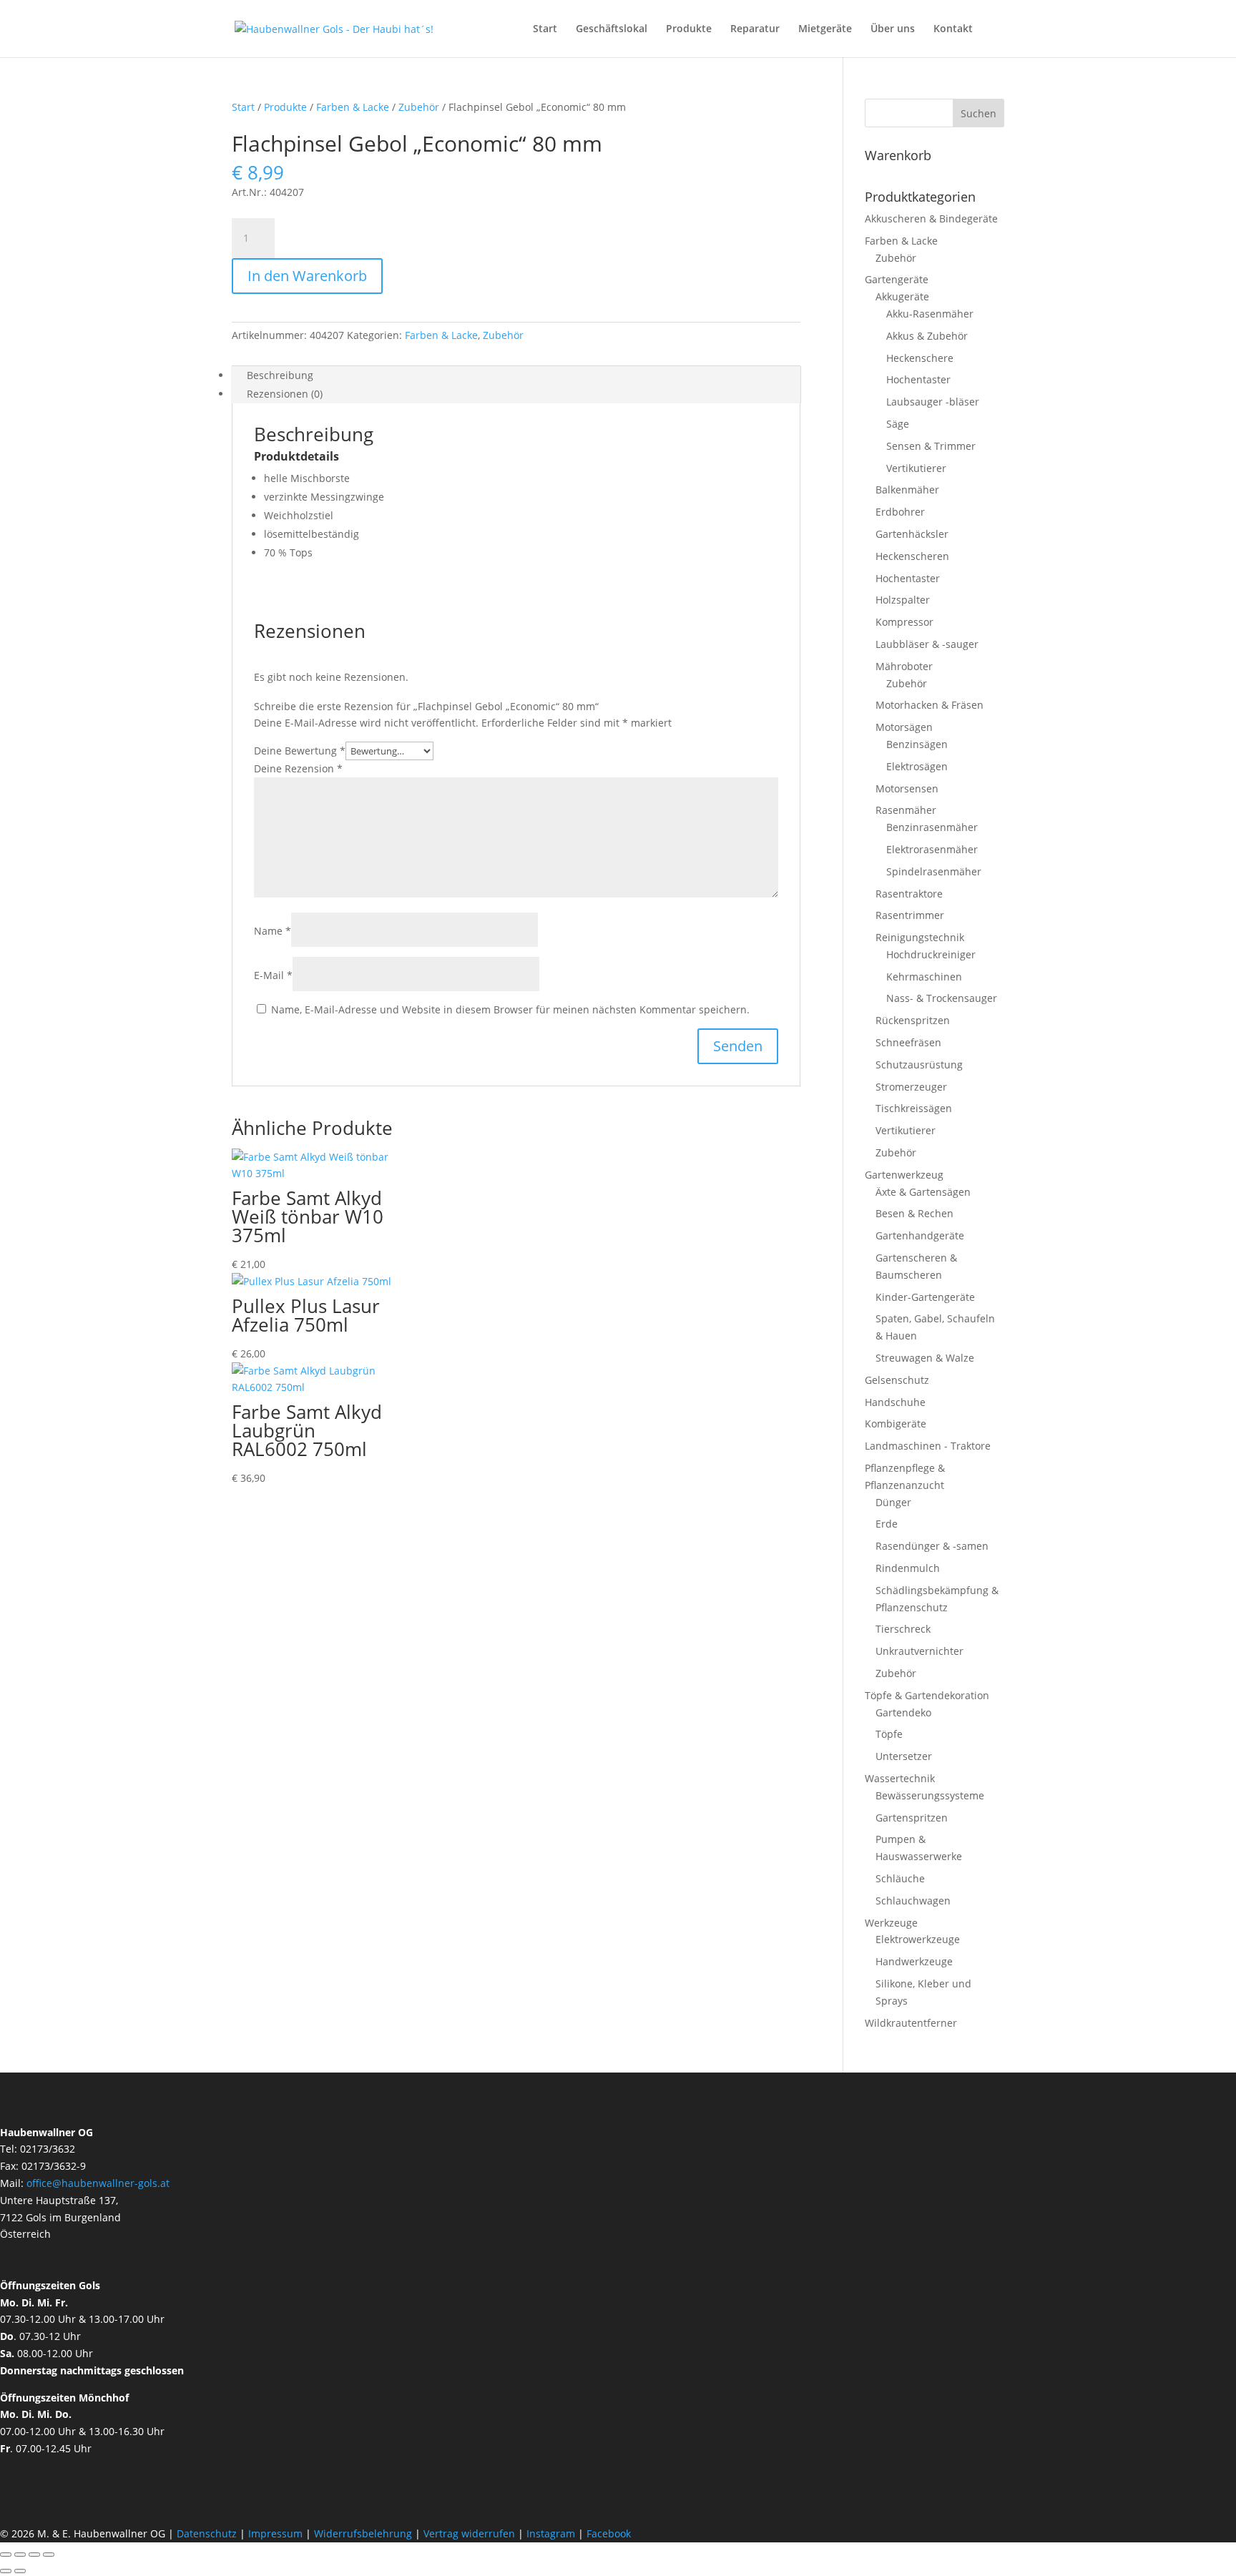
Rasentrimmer (910, 915)
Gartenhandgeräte (920, 1235)
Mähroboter (904, 666)
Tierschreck (903, 1629)
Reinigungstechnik (920, 937)
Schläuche (900, 1878)
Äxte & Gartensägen (923, 1192)
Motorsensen (907, 788)
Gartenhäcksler (912, 534)
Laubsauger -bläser (933, 402)
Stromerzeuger (911, 1087)
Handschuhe (895, 1402)
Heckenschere (920, 358)
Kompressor (904, 622)
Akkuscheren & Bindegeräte (931, 218)
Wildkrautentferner (911, 2023)
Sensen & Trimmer (931, 446)
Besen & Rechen (914, 1213)
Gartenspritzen (912, 1818)
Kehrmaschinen (924, 977)
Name (273, 931)
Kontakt (953, 29)
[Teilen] (34, 2555)
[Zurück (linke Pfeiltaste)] (6, 2571)
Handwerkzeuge (914, 1961)
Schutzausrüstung (919, 1065)
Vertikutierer (916, 468)
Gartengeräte (897, 279)
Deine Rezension (298, 768)
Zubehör (419, 107)
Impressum (275, 2533)
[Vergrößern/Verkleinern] (6, 2555)
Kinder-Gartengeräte (925, 1297)
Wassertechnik (900, 1778)
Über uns (893, 29)
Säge (898, 424)
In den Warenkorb (307, 276)
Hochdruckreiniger (931, 954)
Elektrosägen (917, 766)
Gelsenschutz (897, 1380)
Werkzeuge (891, 1923)
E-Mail (273, 975)
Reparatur (755, 29)
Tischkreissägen (914, 1108)
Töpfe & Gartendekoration (927, 1695)
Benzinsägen (917, 744)
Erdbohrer (900, 512)
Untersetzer (904, 1756)
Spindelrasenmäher (934, 871)
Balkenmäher (907, 490)
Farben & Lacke (353, 107)
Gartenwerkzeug (904, 1175)
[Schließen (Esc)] (49, 2555)
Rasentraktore (909, 894)
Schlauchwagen (913, 1901)
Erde (887, 1524)
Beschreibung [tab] (280, 375)
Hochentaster (918, 379)
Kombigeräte (896, 1424)
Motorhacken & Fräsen (930, 705)
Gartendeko (903, 1712)
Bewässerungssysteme (930, 1795)
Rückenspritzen (913, 1020)
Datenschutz (208, 2533)
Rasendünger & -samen (932, 1546)
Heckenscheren (912, 556)
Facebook (609, 2533)
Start (545, 29)
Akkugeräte (902, 296)
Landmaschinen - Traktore (928, 1446)
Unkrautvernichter (919, 1651)
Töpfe (889, 1734)
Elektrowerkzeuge (918, 1939)
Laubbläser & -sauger (927, 644)
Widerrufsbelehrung (363, 2533)
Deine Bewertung (300, 751)
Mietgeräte (825, 29)
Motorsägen (904, 727)
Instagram (551, 2533)
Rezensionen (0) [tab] (285, 394)
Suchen (978, 113)
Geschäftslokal (612, 29)
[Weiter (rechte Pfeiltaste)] (20, 2571)
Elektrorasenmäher (932, 849)
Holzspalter (903, 600)
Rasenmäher (906, 810)
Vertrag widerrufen (469, 2533)
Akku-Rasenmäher (930, 314)
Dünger (893, 1502)
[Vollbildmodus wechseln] (20, 2555)
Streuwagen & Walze (925, 1358)
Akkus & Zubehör (927, 336)
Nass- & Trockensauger (942, 998)
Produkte (689, 29)
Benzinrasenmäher (932, 827)
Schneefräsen (908, 1042)
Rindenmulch (908, 1568)
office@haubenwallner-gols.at (98, 2183)
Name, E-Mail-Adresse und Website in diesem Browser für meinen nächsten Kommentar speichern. (510, 1009)
